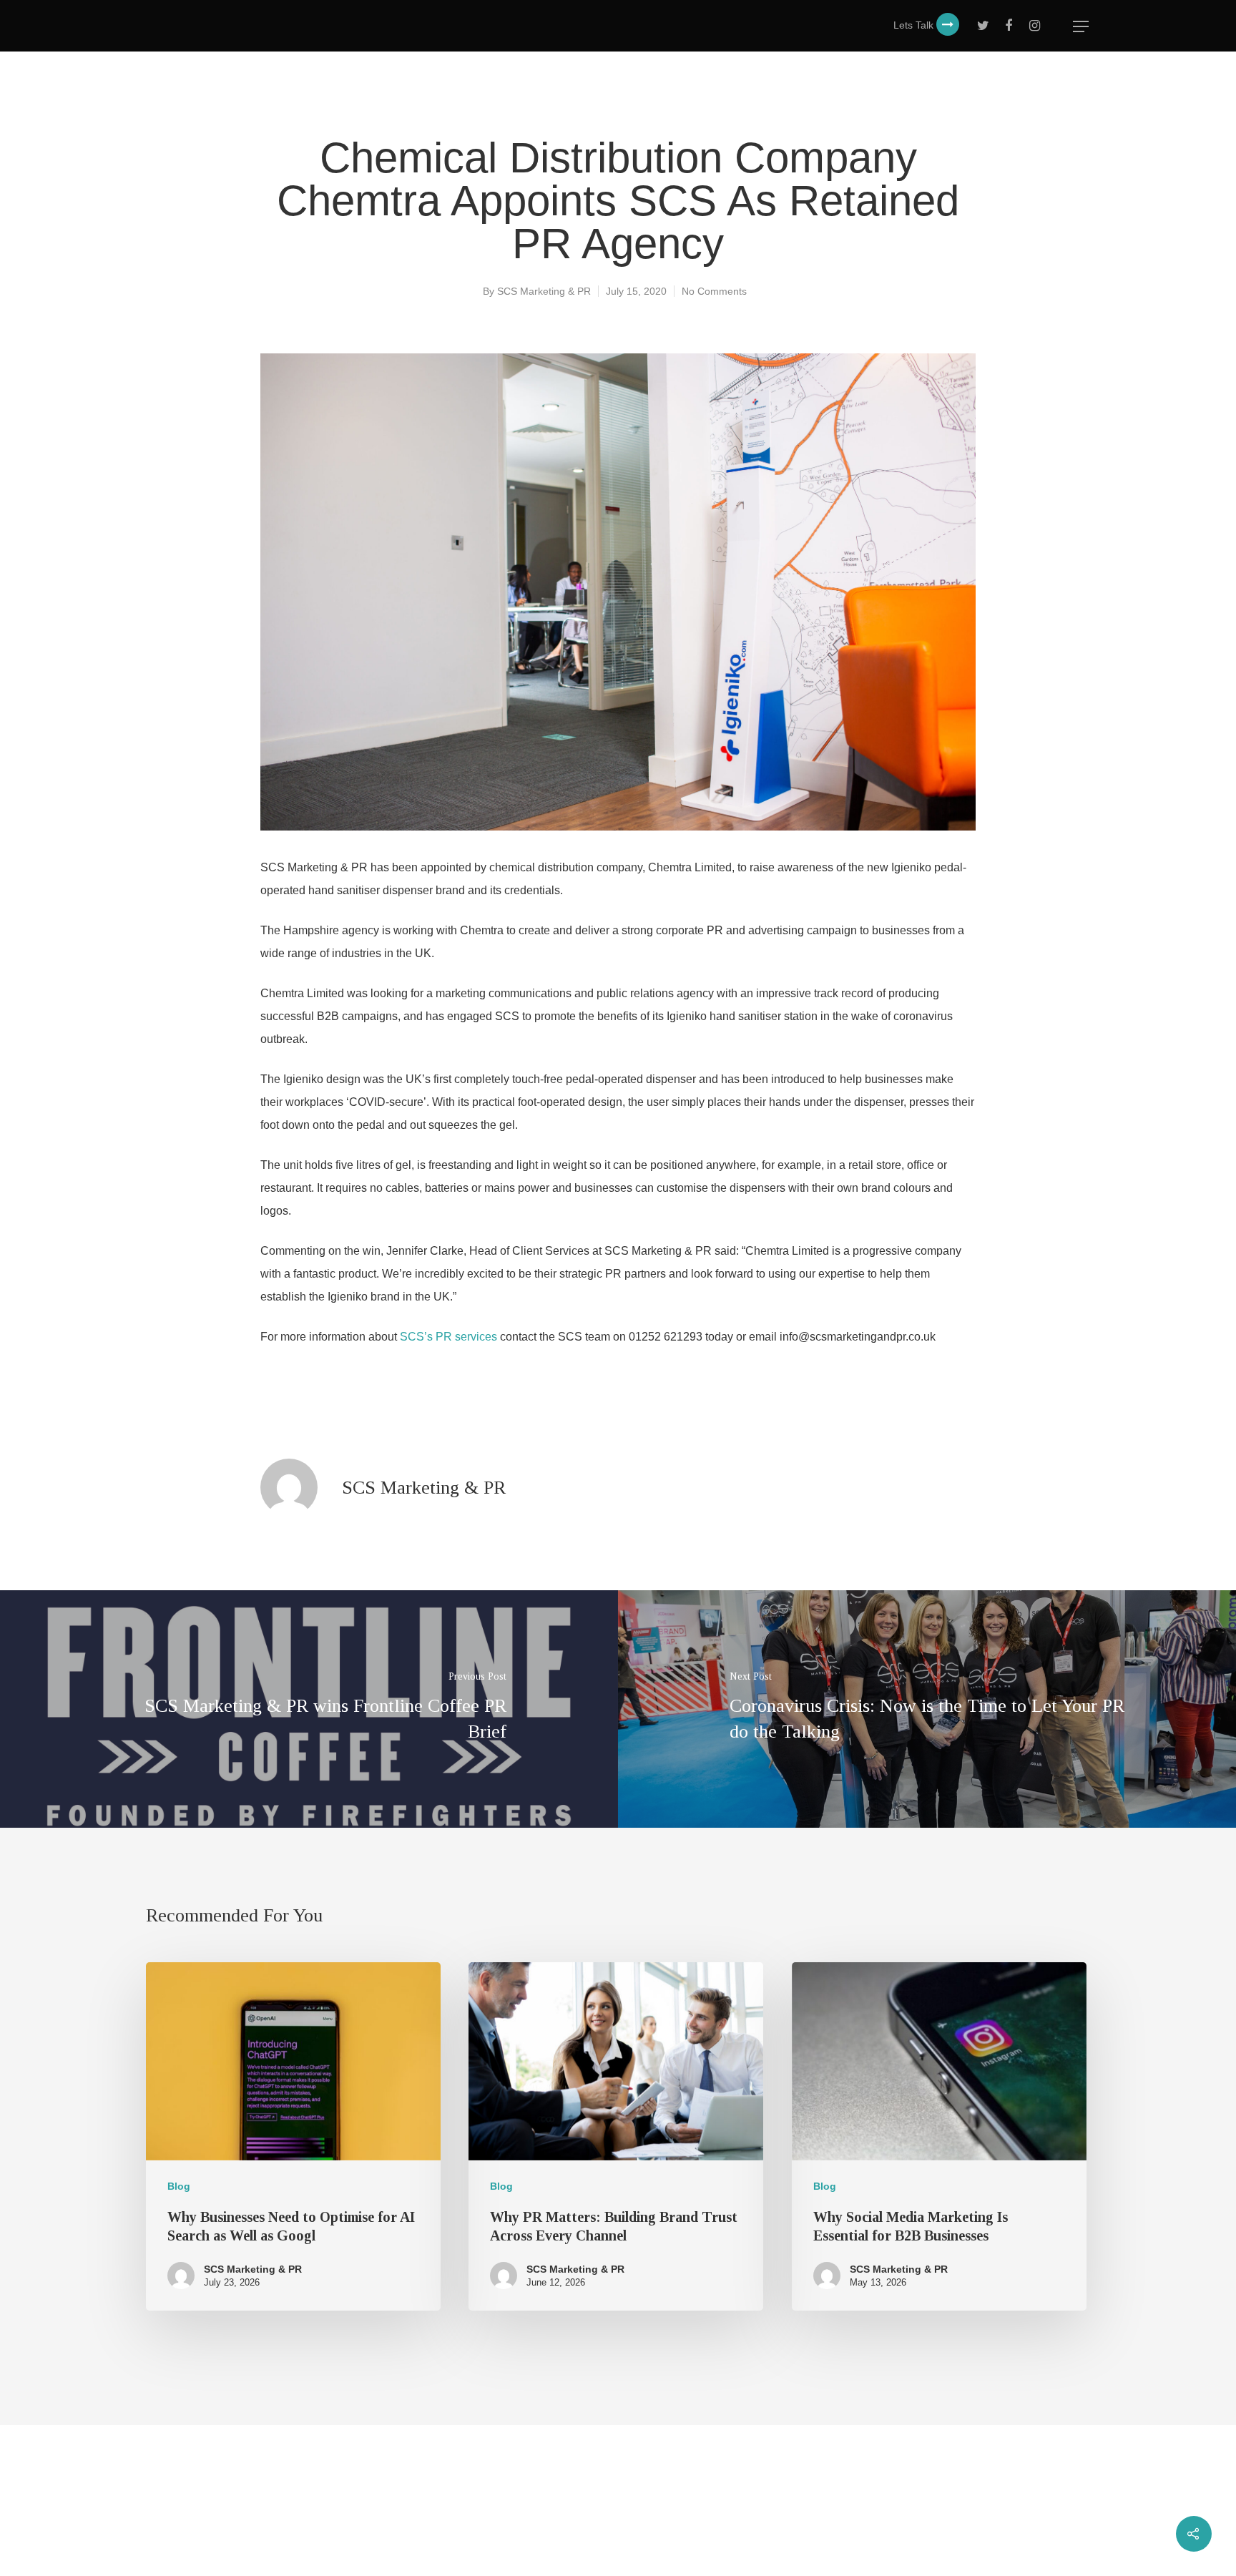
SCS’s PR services (448, 1337)
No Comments (714, 291)
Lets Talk (915, 25)
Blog (179, 2186)
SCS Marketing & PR (544, 291)
